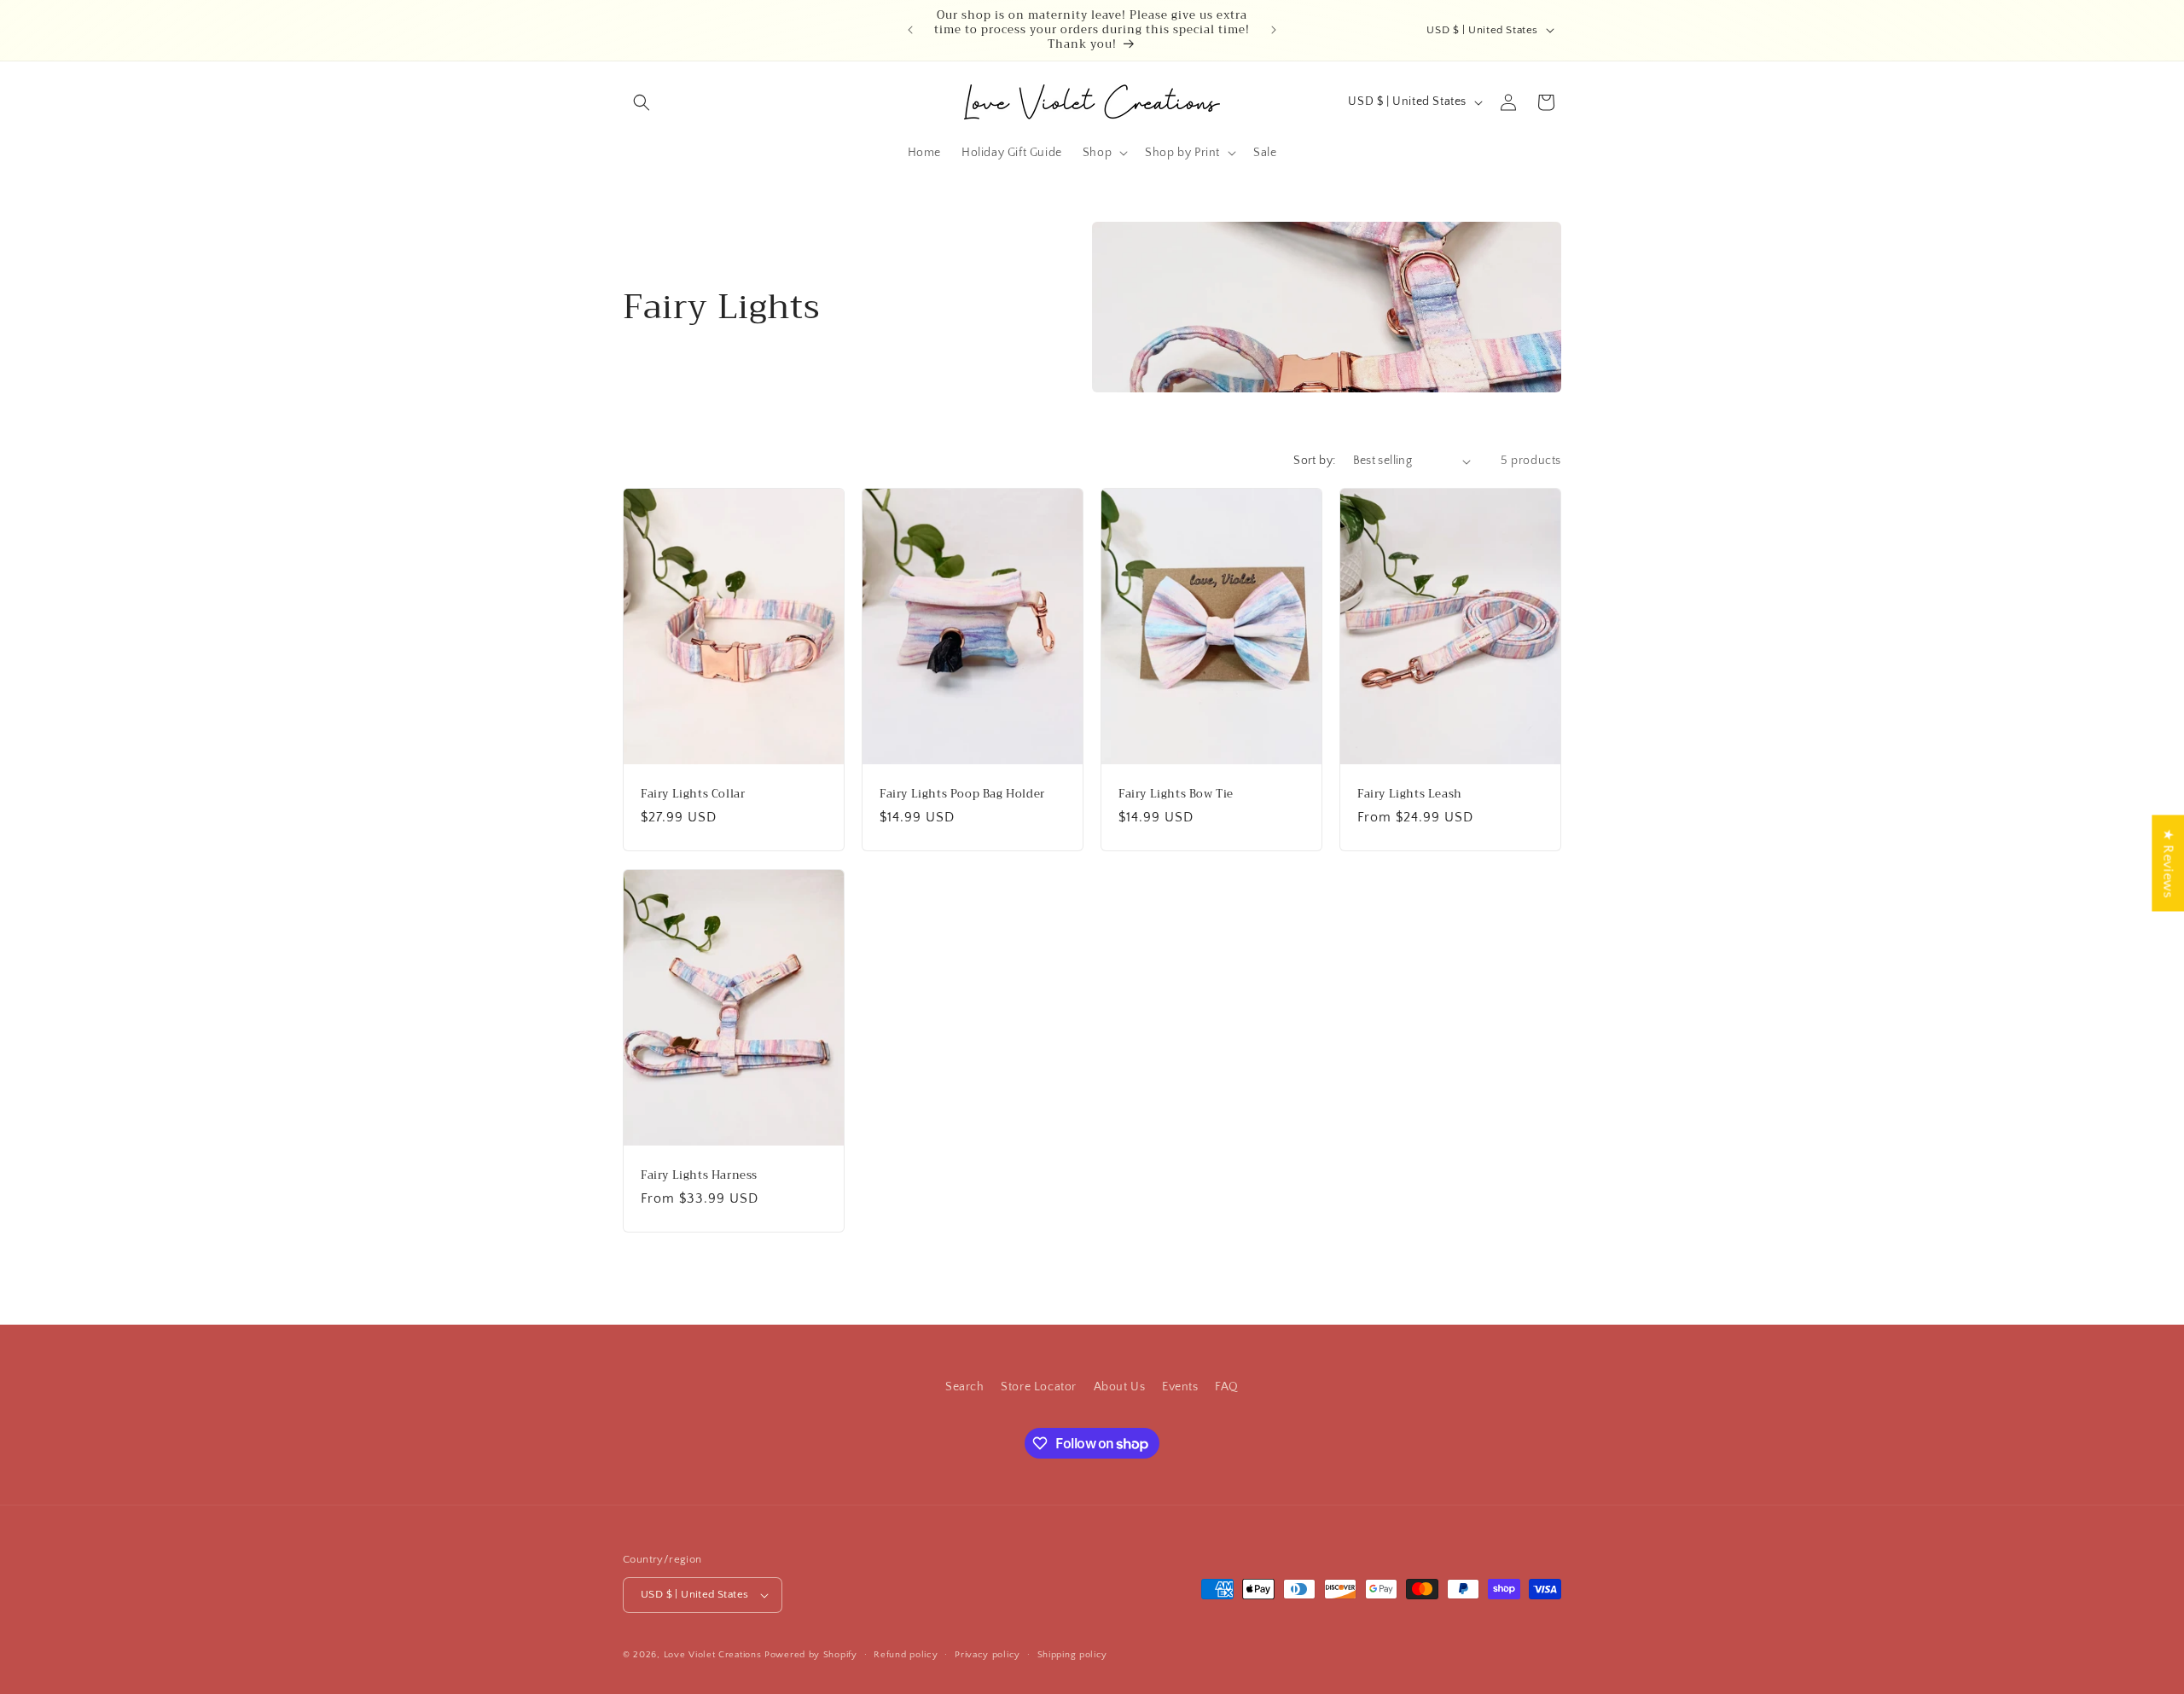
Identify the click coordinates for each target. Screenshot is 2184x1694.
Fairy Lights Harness (699, 1175)
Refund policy (906, 1655)
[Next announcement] (1274, 30)
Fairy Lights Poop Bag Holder (962, 795)
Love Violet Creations (713, 1655)
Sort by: (1314, 461)
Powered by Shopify (811, 1655)
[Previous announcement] (910, 30)
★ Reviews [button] (2168, 863)
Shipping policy (1073, 1655)
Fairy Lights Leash (1410, 795)
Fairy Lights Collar (693, 795)
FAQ (1227, 1387)
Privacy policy (987, 1655)
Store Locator (1039, 1387)
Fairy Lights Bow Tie (1176, 795)
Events (1180, 1387)
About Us (1120, 1387)
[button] (642, 102)
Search (965, 1387)
